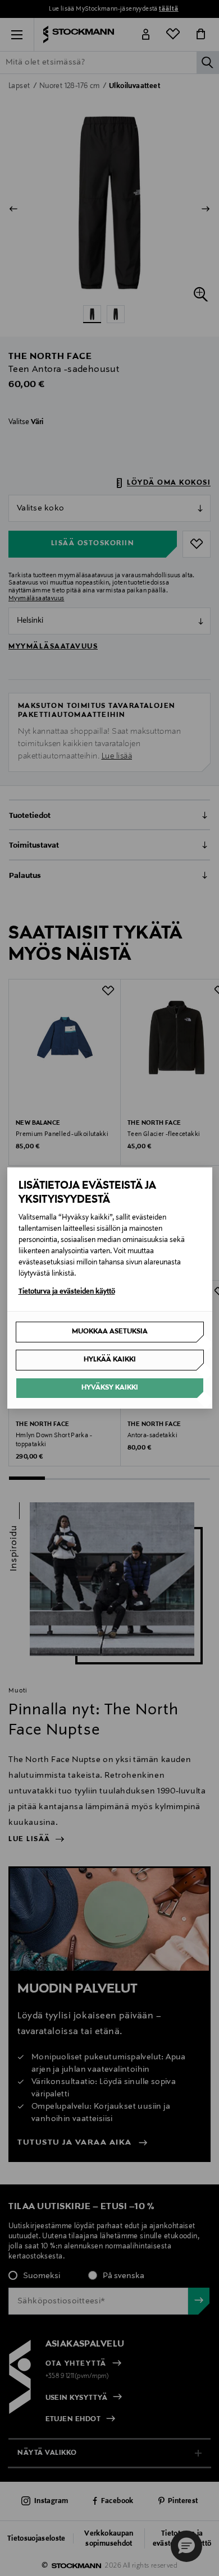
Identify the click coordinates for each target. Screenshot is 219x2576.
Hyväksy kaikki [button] (110, 1388)
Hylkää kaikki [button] (110, 1360)
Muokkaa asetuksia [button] (110, 1332)
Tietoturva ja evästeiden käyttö (67, 1292)
